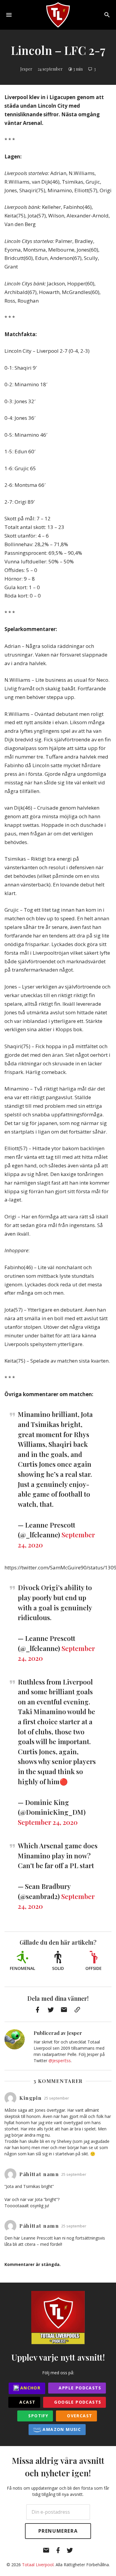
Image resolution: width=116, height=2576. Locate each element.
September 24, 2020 (48, 1822)
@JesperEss (60, 2061)
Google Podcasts (77, 2402)
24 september (50, 69)
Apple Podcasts (79, 2388)
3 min (78, 69)
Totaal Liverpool (38, 2565)
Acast (27, 2402)
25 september (57, 2098)
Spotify (37, 2416)
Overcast (79, 2416)
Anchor (30, 2388)
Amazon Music (61, 2429)
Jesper (26, 69)
